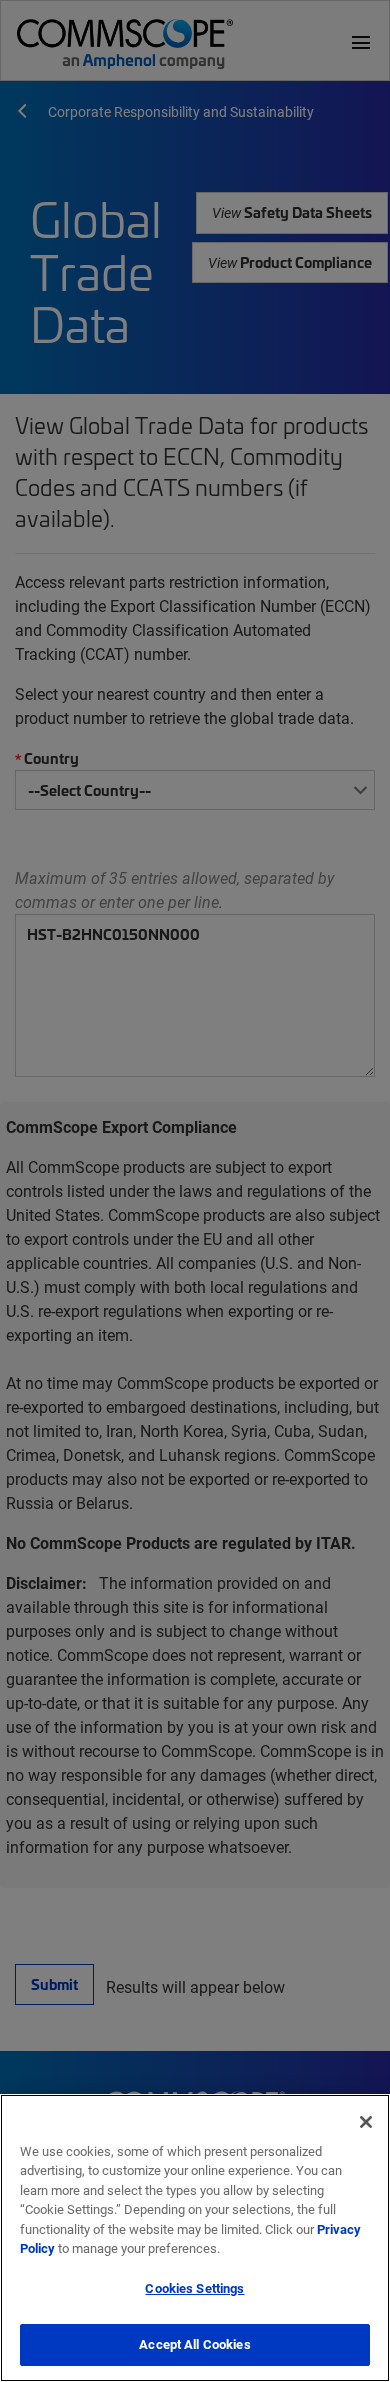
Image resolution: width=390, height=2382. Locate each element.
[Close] (366, 2122)
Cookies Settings (194, 2288)
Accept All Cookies (194, 2344)
